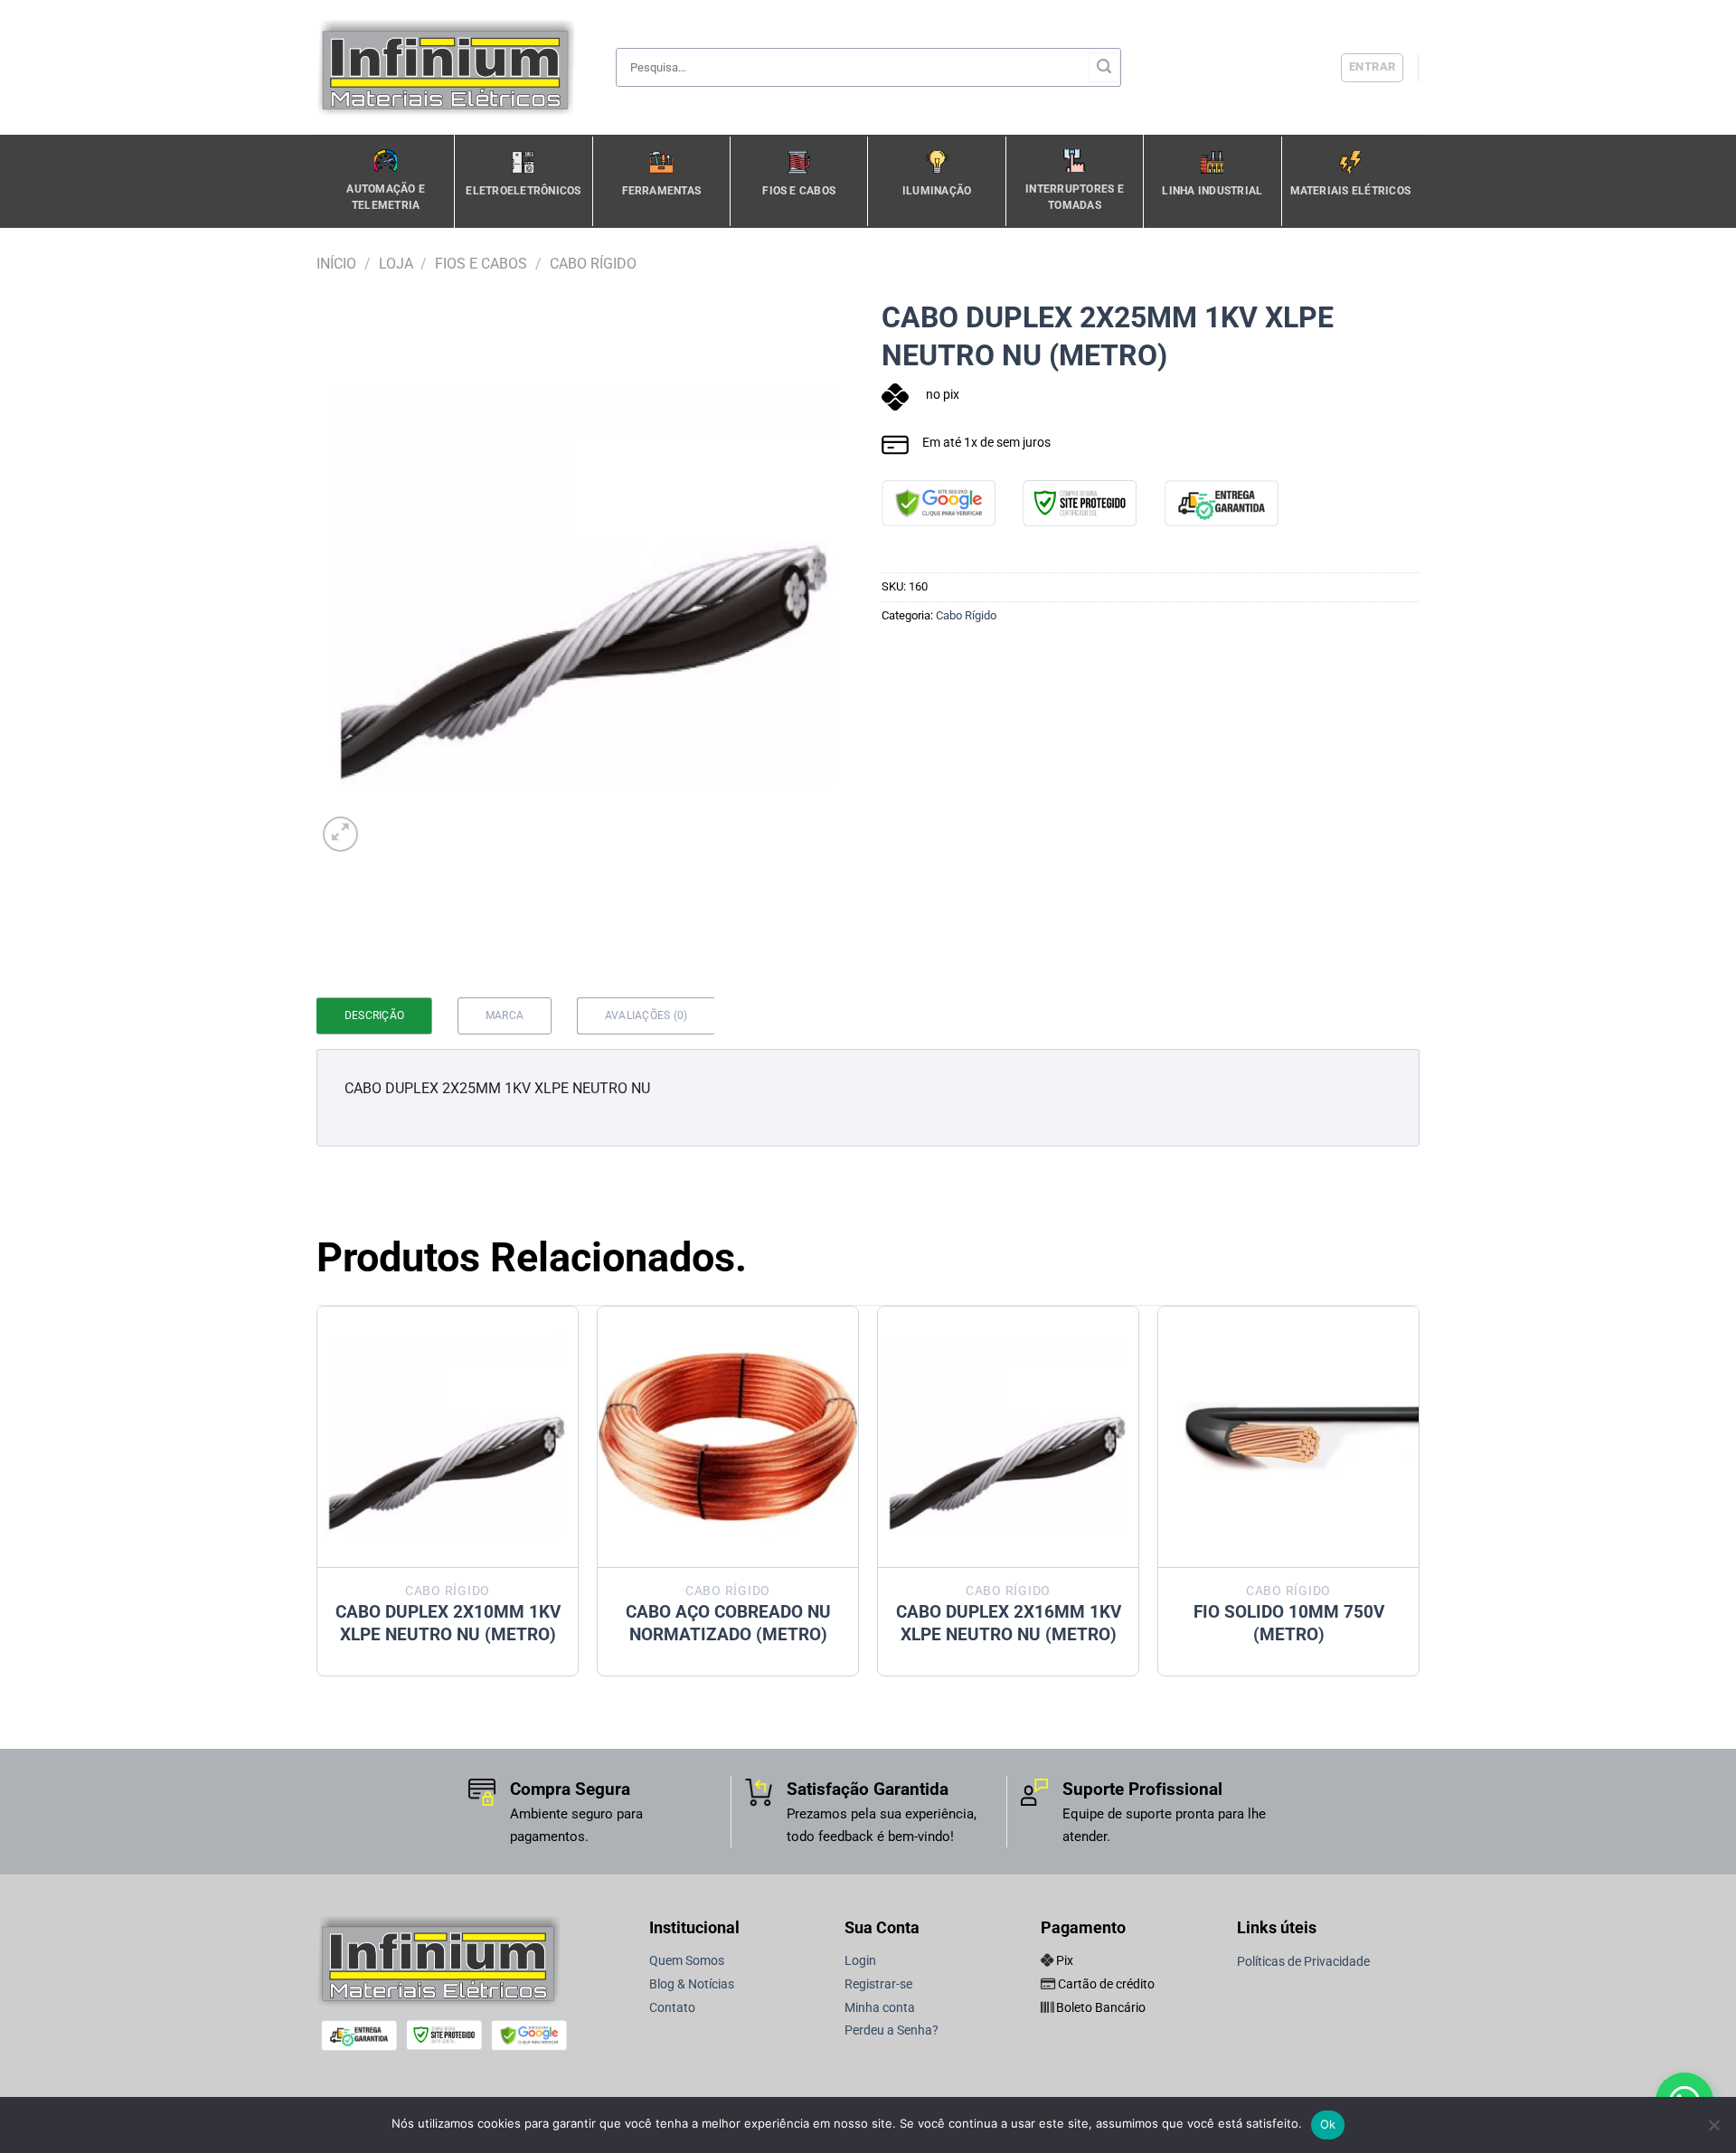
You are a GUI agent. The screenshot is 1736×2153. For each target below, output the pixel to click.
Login (860, 1961)
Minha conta (880, 2008)
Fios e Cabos (481, 264)
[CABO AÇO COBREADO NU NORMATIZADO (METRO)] (728, 1437)
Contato (672, 2008)
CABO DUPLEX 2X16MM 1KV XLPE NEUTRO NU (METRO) (1009, 1623)
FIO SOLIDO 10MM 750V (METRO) (1289, 1623)
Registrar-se (878, 1984)
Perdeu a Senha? (892, 2030)
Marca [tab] (505, 1015)
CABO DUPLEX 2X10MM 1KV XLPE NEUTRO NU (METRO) (448, 1623)
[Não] (1713, 2130)
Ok (1328, 2124)
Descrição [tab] (374, 1015)
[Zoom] (340, 834)
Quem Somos (687, 1961)
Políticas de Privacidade (1303, 1962)
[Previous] (317, 1498)
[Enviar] (1104, 68)
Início (336, 264)
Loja (396, 264)
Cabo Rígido (593, 264)
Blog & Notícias (692, 1984)
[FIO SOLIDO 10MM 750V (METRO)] (1288, 1437)
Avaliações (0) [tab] (646, 1015)
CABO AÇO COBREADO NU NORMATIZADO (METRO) (728, 1623)
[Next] (1419, 1498)
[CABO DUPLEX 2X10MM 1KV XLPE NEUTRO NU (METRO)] (448, 1437)
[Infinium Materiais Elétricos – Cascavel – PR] (452, 67)
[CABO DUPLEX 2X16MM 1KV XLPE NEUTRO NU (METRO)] (1008, 1437)
